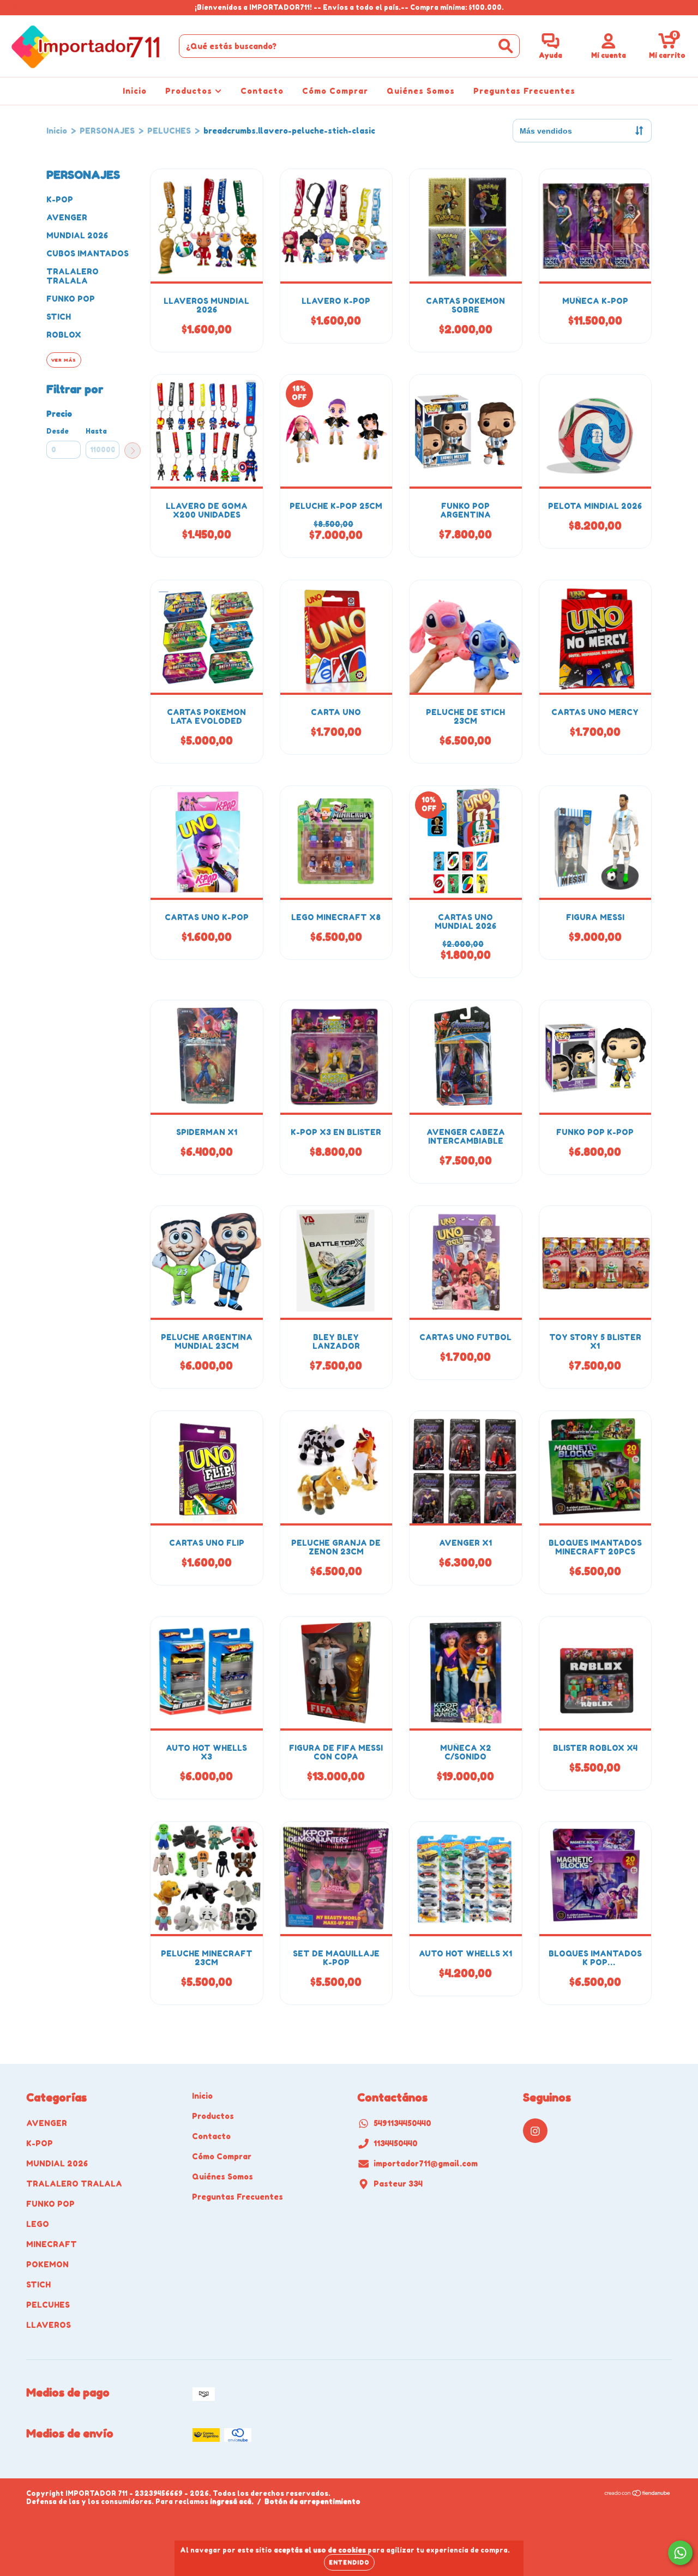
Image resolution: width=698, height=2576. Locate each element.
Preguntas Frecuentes (524, 91)
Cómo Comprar (335, 91)
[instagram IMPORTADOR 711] (15, 7)
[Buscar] (506, 46)
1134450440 (396, 2143)
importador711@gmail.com (426, 2163)
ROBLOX (64, 335)
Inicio (135, 91)
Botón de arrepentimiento (312, 2502)
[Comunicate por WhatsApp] (680, 2553)
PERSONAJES (107, 131)
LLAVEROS (49, 2325)
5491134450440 (402, 2123)
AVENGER (67, 217)
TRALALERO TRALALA (73, 276)
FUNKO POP (71, 299)
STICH (59, 317)
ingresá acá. (232, 2502)
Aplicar (133, 451)
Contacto (262, 91)
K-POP (60, 199)
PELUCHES (169, 131)
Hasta (96, 431)
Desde (58, 431)
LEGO (38, 2224)
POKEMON (47, 2264)
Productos (190, 91)
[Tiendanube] (638, 2494)
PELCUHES (48, 2305)
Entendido (349, 2562)
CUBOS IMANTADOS (88, 253)
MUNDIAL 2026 (77, 235)
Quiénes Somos (421, 91)
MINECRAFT (52, 2244)
